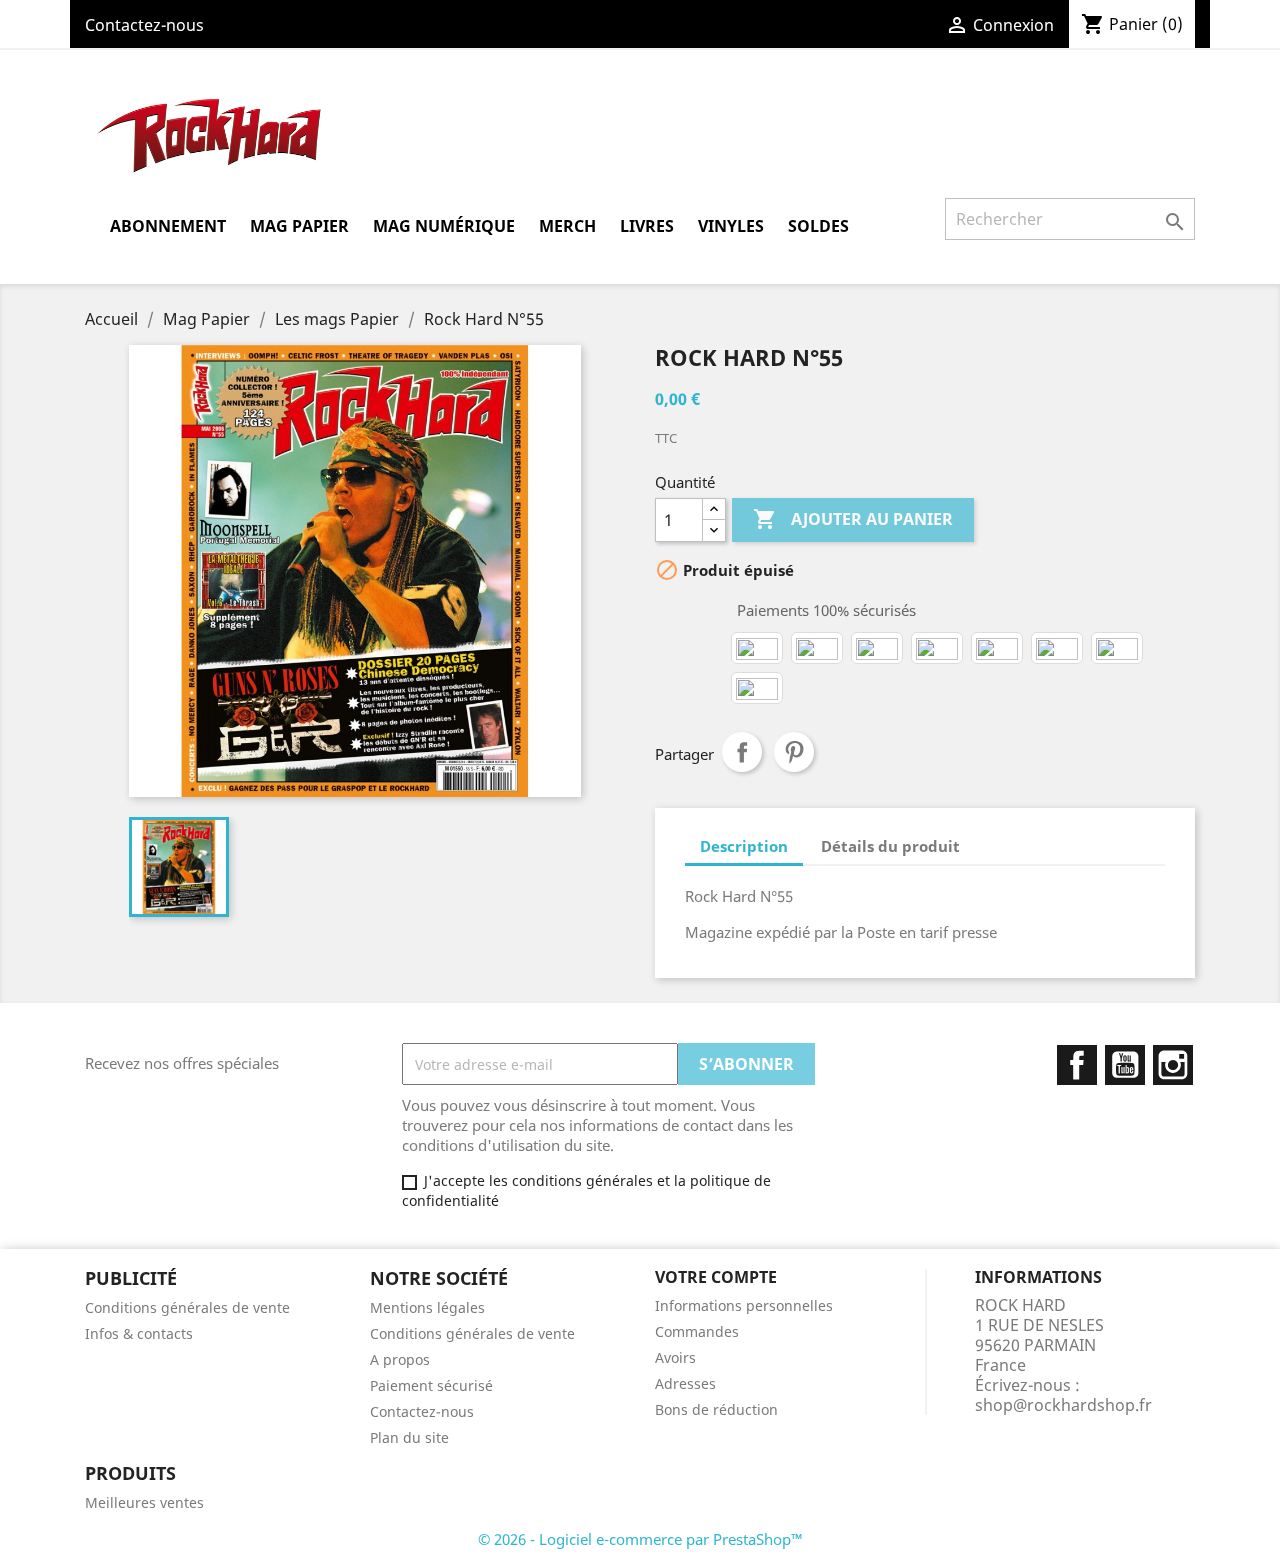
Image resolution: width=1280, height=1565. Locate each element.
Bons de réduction (716, 1409)
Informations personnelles (744, 1305)
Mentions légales (427, 1307)
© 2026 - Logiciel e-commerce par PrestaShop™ (640, 1539)
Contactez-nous (144, 25)
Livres (647, 226)
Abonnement (168, 226)
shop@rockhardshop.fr (1063, 1405)
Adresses (685, 1383)
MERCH (567, 226)
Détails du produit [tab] (890, 846)
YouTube (1125, 1065)
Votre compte (716, 1277)
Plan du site (409, 1437)
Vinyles (731, 226)
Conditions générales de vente (187, 1307)
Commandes (697, 1331)
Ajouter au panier (853, 519)
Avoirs (675, 1357)
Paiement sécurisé (431, 1385)
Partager (742, 752)
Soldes (818, 226)
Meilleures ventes (144, 1502)
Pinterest (794, 752)
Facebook (1077, 1065)
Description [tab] (744, 846)
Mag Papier (299, 226)
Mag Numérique (444, 226)
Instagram (1173, 1065)
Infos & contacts (139, 1333)
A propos (400, 1359)
